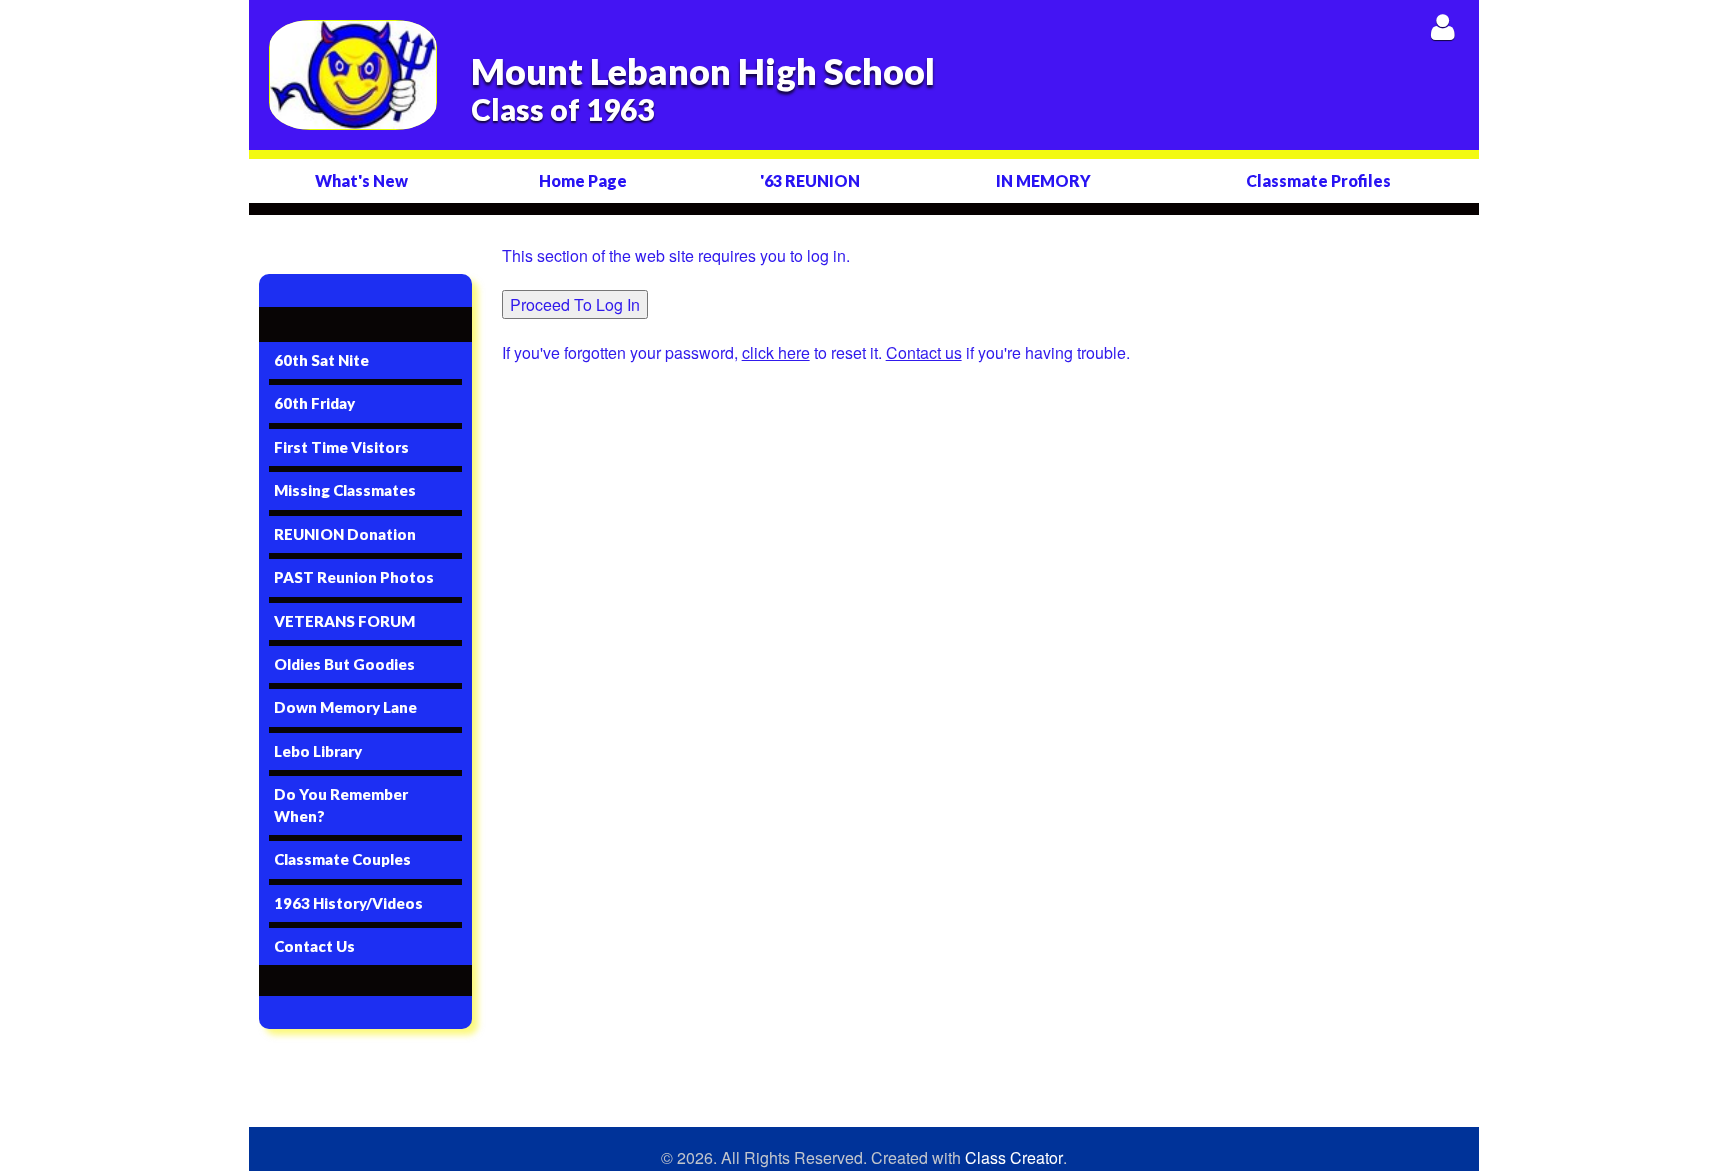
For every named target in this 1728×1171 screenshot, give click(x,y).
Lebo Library (318, 751)
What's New (361, 180)
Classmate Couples (342, 859)
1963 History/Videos (348, 903)
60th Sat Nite (321, 360)
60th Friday (314, 403)
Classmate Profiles (1318, 180)
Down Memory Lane (345, 707)
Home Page (583, 180)
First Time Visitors (341, 447)
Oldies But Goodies (344, 664)
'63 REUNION (810, 180)
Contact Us (314, 946)
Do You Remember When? (341, 804)
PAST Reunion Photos (354, 577)
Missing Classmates (345, 490)
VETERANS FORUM (344, 621)
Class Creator (1014, 1158)
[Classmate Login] (1442, 26)
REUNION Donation (345, 534)
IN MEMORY (1043, 180)
